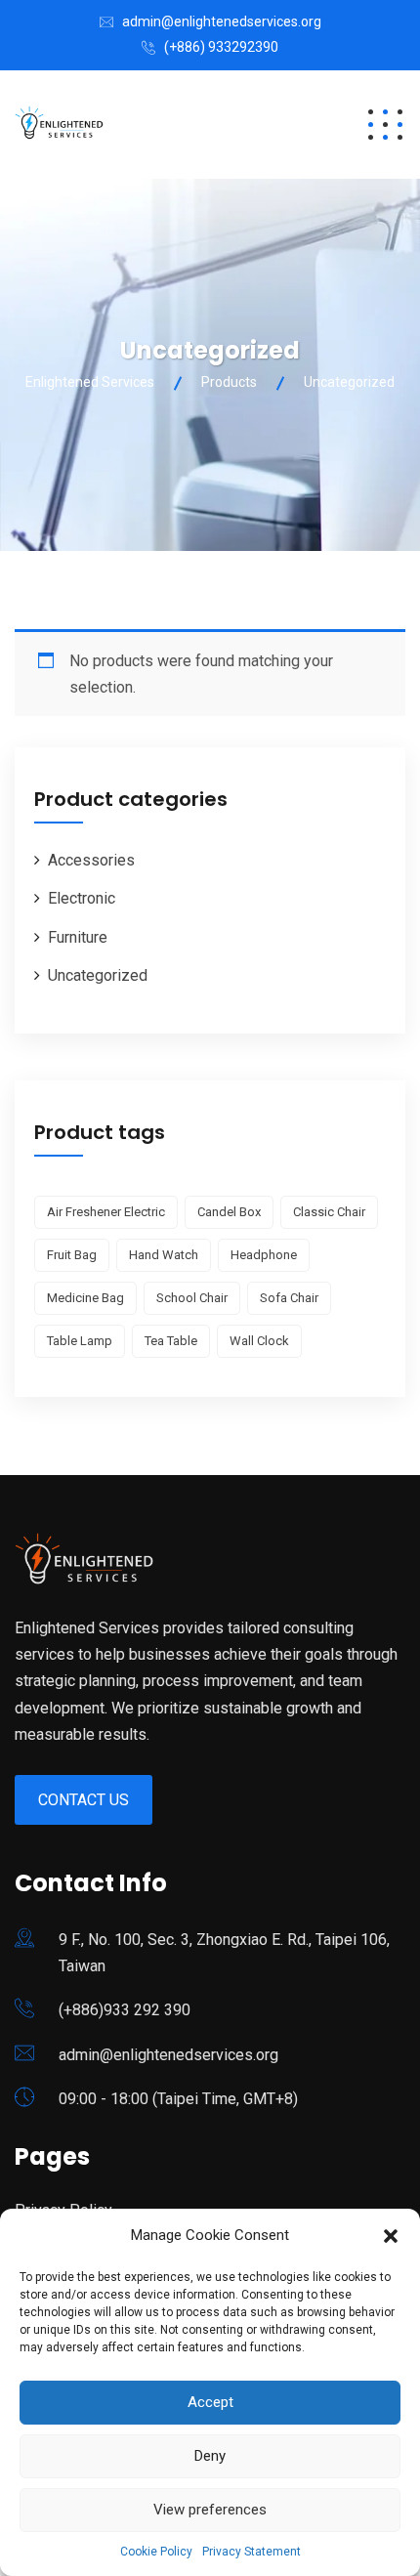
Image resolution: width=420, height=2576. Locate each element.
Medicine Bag (85, 1298)
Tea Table (171, 1341)
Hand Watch (164, 1255)
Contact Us (84, 1800)
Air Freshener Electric (106, 1212)
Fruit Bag (72, 1255)
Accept (210, 2402)
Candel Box (229, 1212)
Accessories (91, 860)
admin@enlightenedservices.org (222, 21)
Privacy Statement (252, 2552)
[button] (391, 2236)
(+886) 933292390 (221, 47)
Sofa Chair (289, 1298)
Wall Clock (259, 1341)
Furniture (78, 937)
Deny (210, 2456)
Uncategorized (98, 975)
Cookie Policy (156, 2552)
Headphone (264, 1255)
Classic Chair (329, 1212)
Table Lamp (80, 1341)
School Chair (192, 1298)
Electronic (82, 898)
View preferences (210, 2510)
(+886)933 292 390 (125, 2010)
